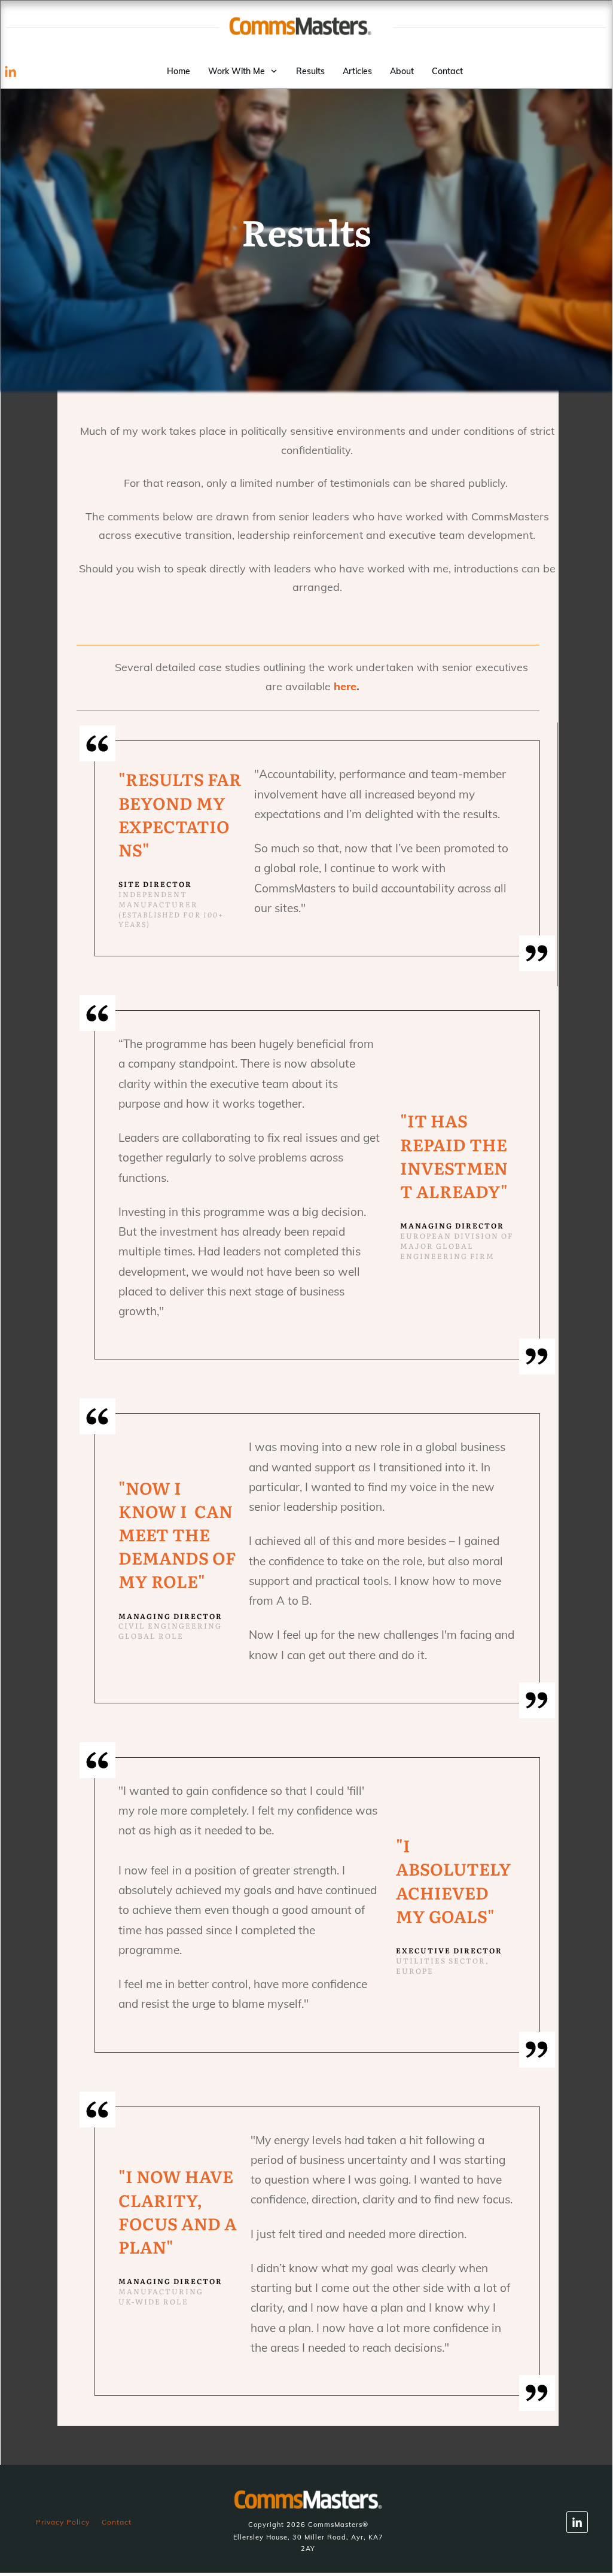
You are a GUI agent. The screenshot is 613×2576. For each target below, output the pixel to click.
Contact (117, 2522)
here (345, 686)
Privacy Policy (63, 2522)
